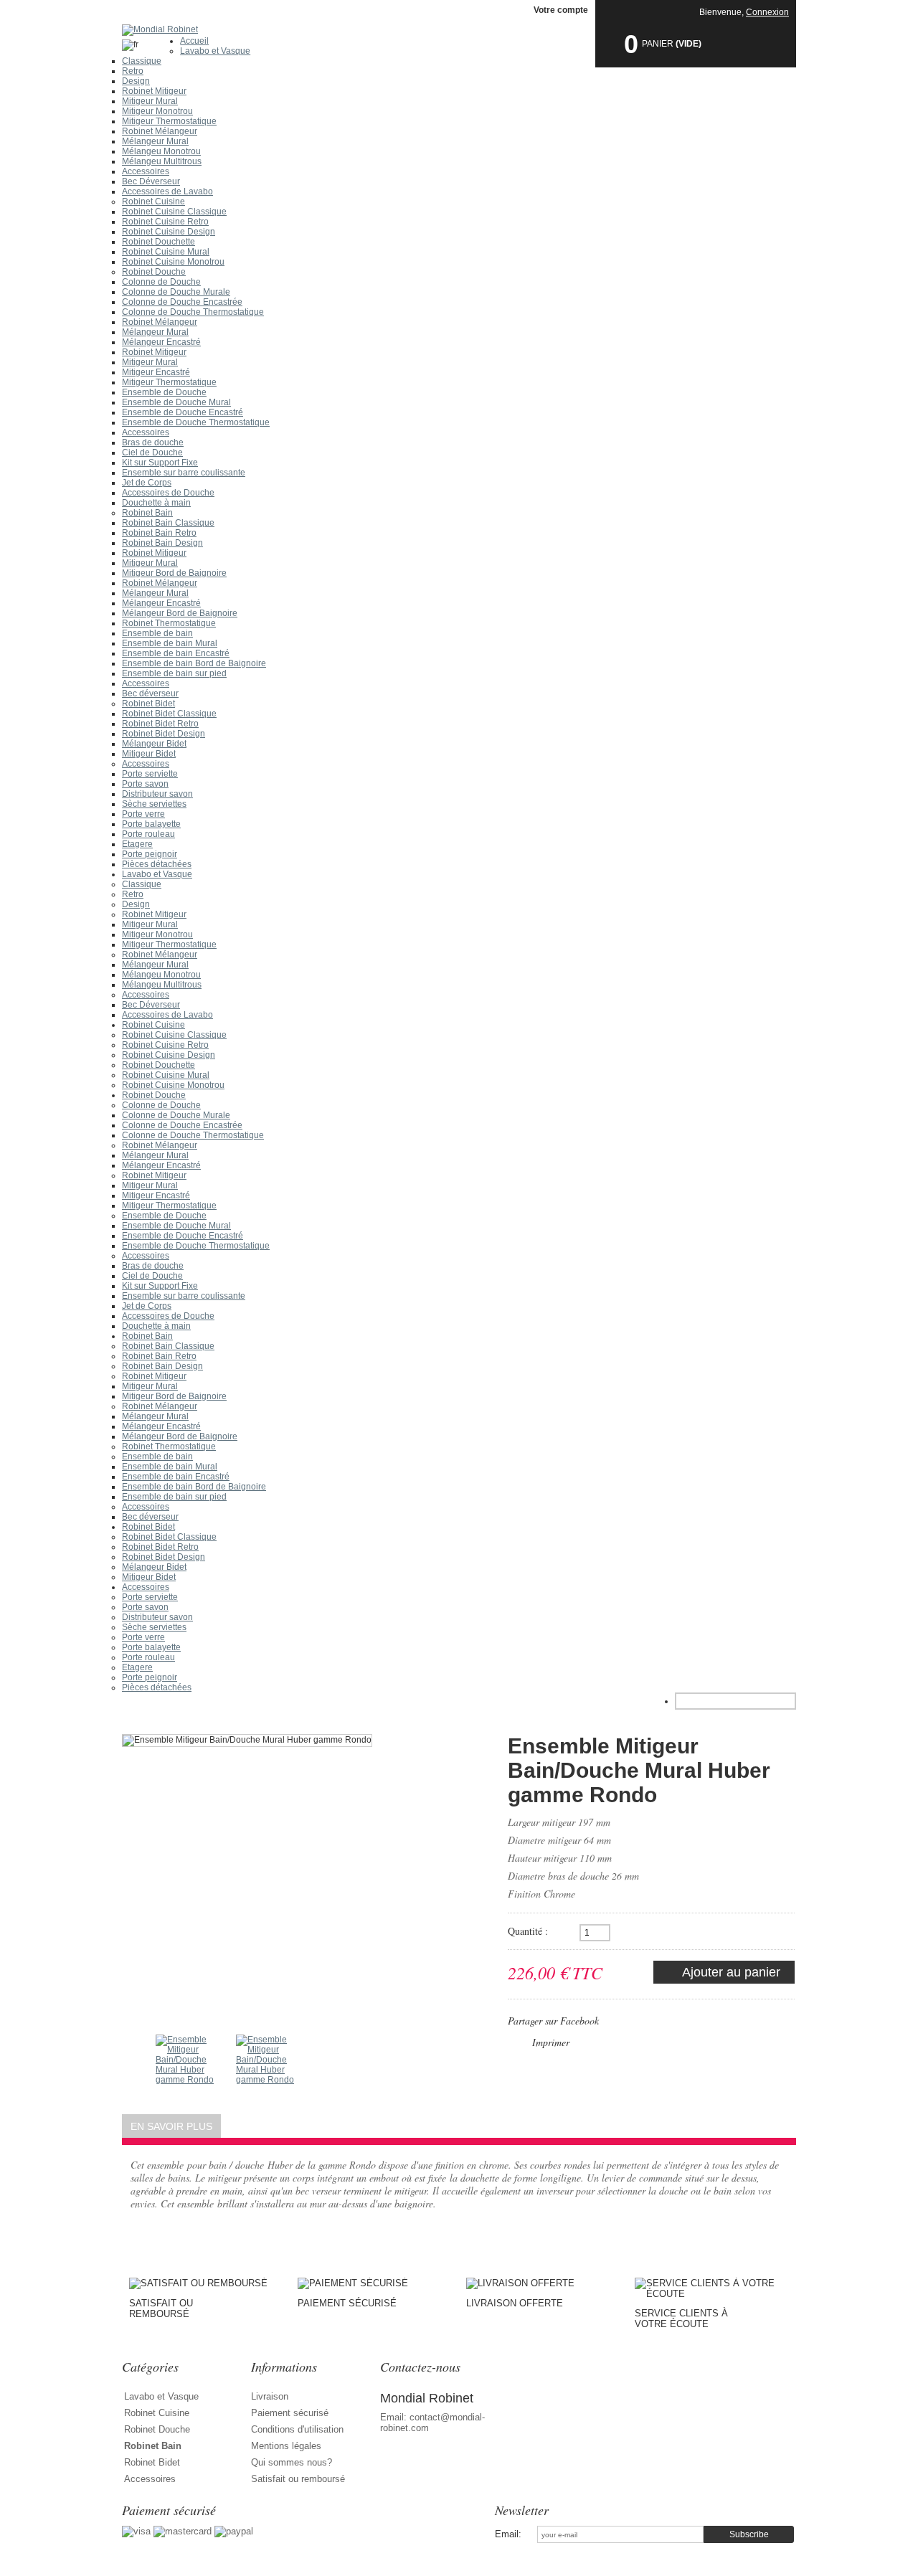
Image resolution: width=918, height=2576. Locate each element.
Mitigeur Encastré (156, 372)
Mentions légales (286, 2446)
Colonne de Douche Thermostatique (193, 312)
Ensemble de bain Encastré (176, 653)
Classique (142, 61)
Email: (508, 2534)
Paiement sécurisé (290, 2413)
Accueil (194, 41)
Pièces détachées (157, 864)
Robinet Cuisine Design (169, 232)
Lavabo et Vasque (215, 51)
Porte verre (143, 814)
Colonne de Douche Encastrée (182, 302)
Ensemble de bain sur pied (174, 673)
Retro (133, 71)
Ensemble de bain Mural (170, 643)
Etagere (137, 844)
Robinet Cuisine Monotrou (173, 262)
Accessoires (146, 171)
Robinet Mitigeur (154, 91)
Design (136, 81)
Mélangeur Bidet (154, 744)
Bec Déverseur (151, 181)
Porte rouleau (148, 834)
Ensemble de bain (157, 633)
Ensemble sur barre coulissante (184, 473)
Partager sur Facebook (553, 2021)
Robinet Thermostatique (169, 623)
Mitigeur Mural (150, 101)
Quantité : (528, 1931)
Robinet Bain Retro (159, 533)
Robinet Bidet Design (164, 734)
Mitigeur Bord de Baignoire (174, 573)
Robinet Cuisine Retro (165, 222)
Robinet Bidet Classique (169, 714)
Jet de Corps (147, 483)
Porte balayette (151, 824)
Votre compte (561, 10)
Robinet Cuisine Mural (166, 252)
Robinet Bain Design (162, 543)
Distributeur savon (157, 794)
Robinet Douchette (158, 242)
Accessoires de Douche (168, 493)
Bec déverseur (150, 693)
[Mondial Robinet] (459, 30)
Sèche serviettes (154, 804)
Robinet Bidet (148, 704)
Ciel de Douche (152, 453)
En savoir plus (171, 2126)
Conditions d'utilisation (297, 2429)
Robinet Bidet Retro (160, 724)
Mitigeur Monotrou (157, 111)
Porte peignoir (150, 854)
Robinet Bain (147, 513)
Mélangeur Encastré (161, 342)
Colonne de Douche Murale (176, 292)
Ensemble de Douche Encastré (183, 412)
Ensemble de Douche (164, 392)
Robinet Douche (154, 272)
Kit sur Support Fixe (160, 463)
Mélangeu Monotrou (161, 151)
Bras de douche (153, 442)
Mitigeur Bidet (149, 754)
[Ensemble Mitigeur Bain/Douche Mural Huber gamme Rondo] (187, 2066)
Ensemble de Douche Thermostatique (196, 422)
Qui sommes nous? (292, 2462)
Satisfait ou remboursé (298, 2479)
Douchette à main (156, 503)
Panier (658, 44)
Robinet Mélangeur (160, 131)
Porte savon (145, 784)
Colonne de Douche (161, 282)
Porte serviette (150, 774)
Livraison (270, 2396)
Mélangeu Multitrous (162, 161)
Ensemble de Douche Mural (176, 402)
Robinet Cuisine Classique (174, 212)
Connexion (767, 12)
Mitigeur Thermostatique (169, 121)
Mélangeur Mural (155, 141)
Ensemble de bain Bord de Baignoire (194, 663)
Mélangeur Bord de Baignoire (180, 613)
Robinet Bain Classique (168, 523)
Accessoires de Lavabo (167, 191)
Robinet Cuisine (153, 202)
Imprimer (551, 2042)
